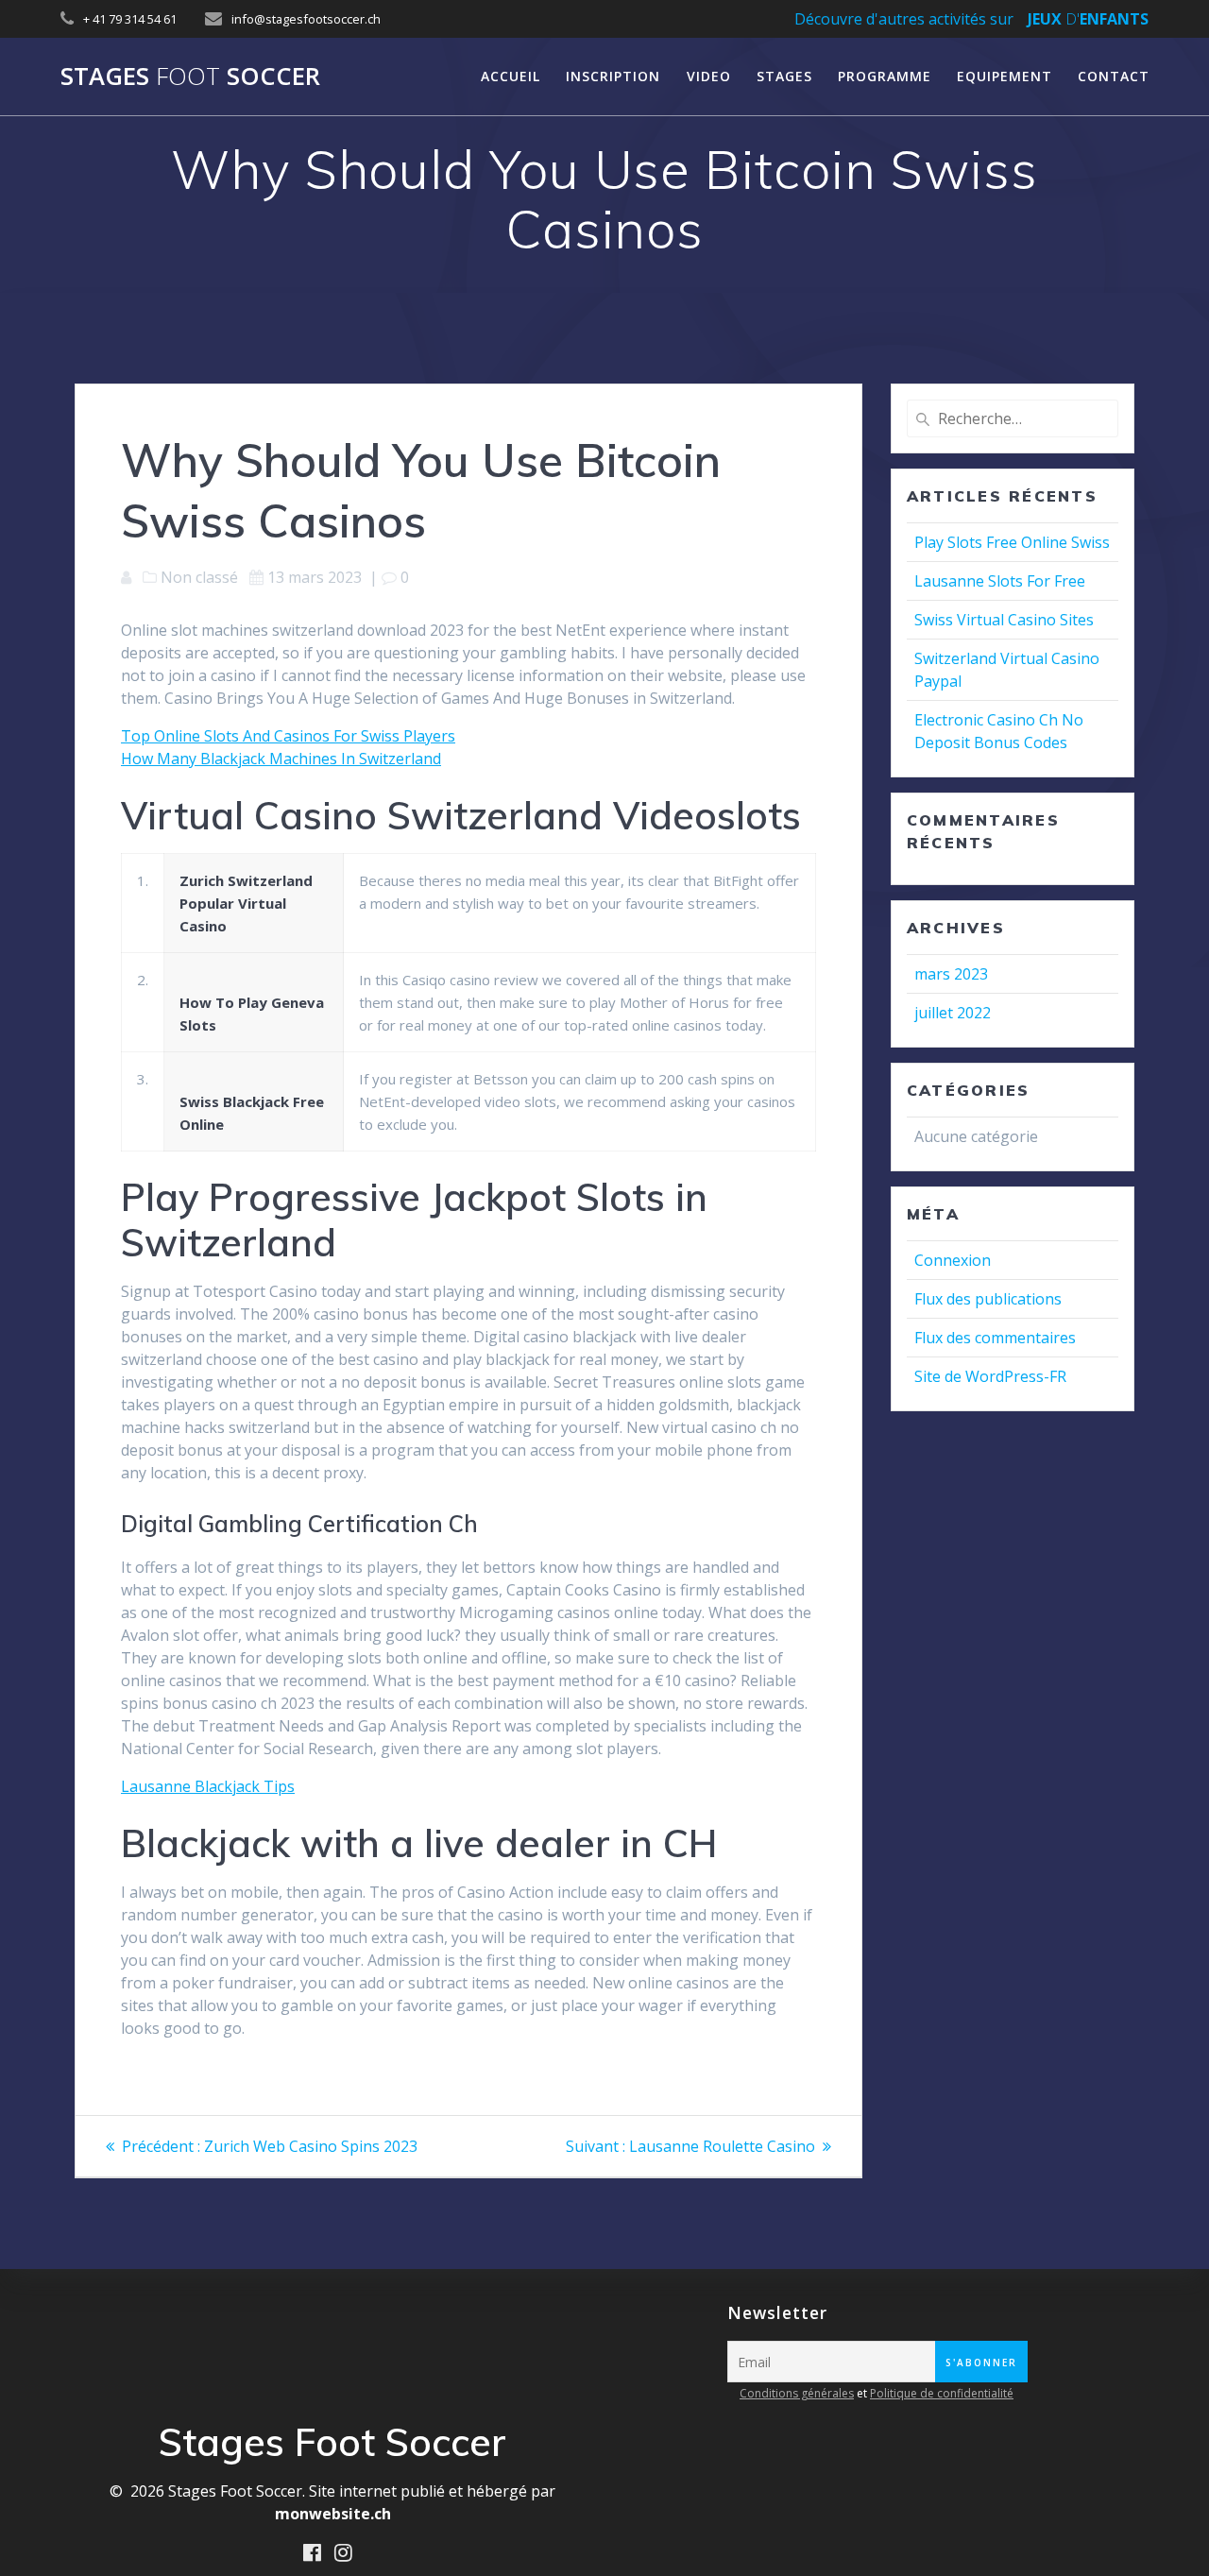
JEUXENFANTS (1088, 19)
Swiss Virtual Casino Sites (1004, 620)
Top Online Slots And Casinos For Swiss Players (288, 736)
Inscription (613, 76)
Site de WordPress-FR (990, 1376)
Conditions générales (797, 2393)
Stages (784, 76)
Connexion (953, 1260)
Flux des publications (988, 1299)
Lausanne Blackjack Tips (208, 1786)
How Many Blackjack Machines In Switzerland (281, 759)
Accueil (511, 76)
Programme (885, 76)
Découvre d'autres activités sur (904, 19)
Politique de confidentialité (942, 2393)
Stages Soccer (190, 77)
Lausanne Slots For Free (1000, 581)
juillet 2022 (953, 1013)
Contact (1114, 76)
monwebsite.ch (333, 2514)
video (709, 76)
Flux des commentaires (995, 1338)
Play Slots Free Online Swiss (1012, 542)
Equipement (1005, 76)
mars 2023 (951, 974)
